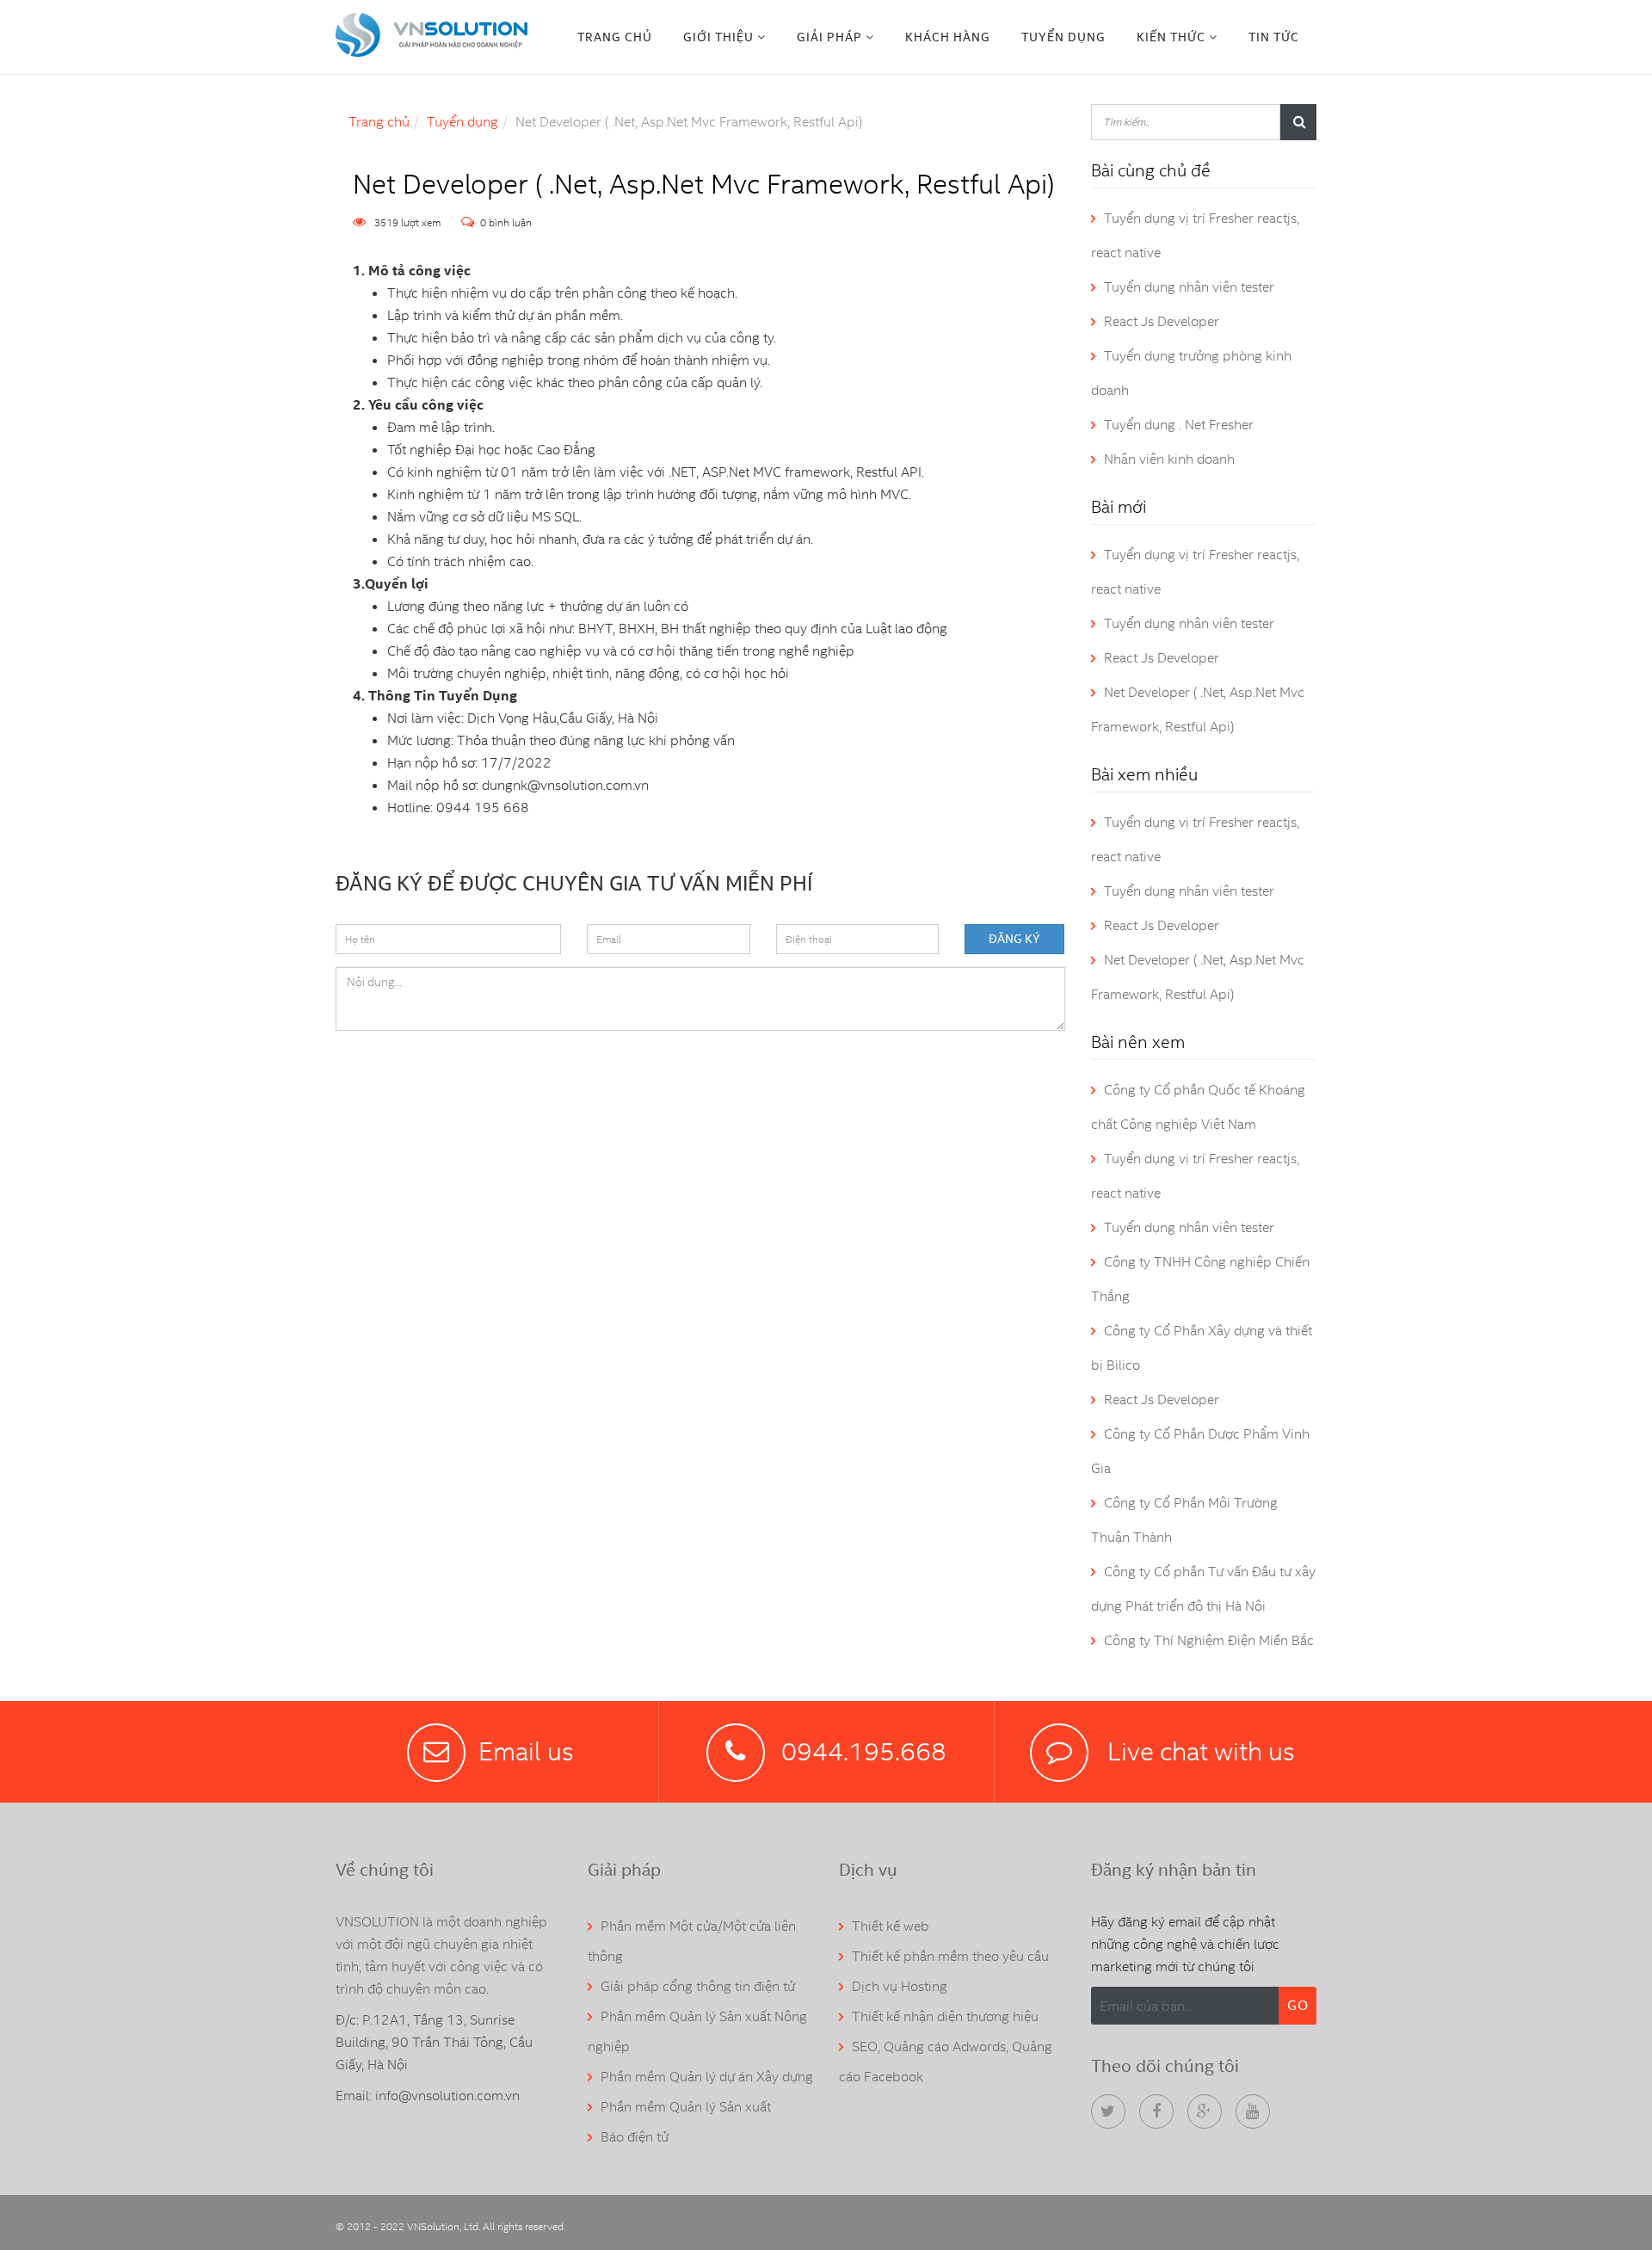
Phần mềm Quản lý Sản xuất (686, 2107)
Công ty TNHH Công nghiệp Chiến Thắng (1200, 1279)
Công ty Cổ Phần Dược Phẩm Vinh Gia (1200, 1451)
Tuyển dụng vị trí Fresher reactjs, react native (1195, 235)
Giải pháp (829, 37)
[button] (724, 37)
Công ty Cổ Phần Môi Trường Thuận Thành (1184, 1520)
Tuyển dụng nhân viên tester (1189, 287)
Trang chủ (615, 37)
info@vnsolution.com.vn (447, 2096)
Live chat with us (1198, 1751)
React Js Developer (1162, 321)
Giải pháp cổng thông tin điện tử (698, 1986)
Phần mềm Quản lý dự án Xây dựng (707, 2077)
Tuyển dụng (1063, 37)
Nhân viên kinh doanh (1169, 459)
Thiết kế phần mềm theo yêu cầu (950, 1956)
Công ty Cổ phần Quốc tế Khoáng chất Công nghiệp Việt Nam (1198, 1107)
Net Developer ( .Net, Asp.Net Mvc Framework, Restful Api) (1198, 709)
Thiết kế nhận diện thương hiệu (945, 2016)
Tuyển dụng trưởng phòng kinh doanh (1191, 373)
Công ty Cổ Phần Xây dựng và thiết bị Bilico (1202, 1348)
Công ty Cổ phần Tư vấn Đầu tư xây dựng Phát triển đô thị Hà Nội (1203, 1589)
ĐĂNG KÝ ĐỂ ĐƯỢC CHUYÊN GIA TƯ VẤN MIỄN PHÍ (574, 882)
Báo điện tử (635, 2137)
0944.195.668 (864, 1751)
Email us (526, 1751)
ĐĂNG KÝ (1014, 939)
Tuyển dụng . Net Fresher (1179, 425)
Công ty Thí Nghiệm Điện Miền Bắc (1209, 1640)
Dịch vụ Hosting (900, 1986)
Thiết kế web (891, 1926)
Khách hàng (948, 37)
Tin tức (1274, 37)
